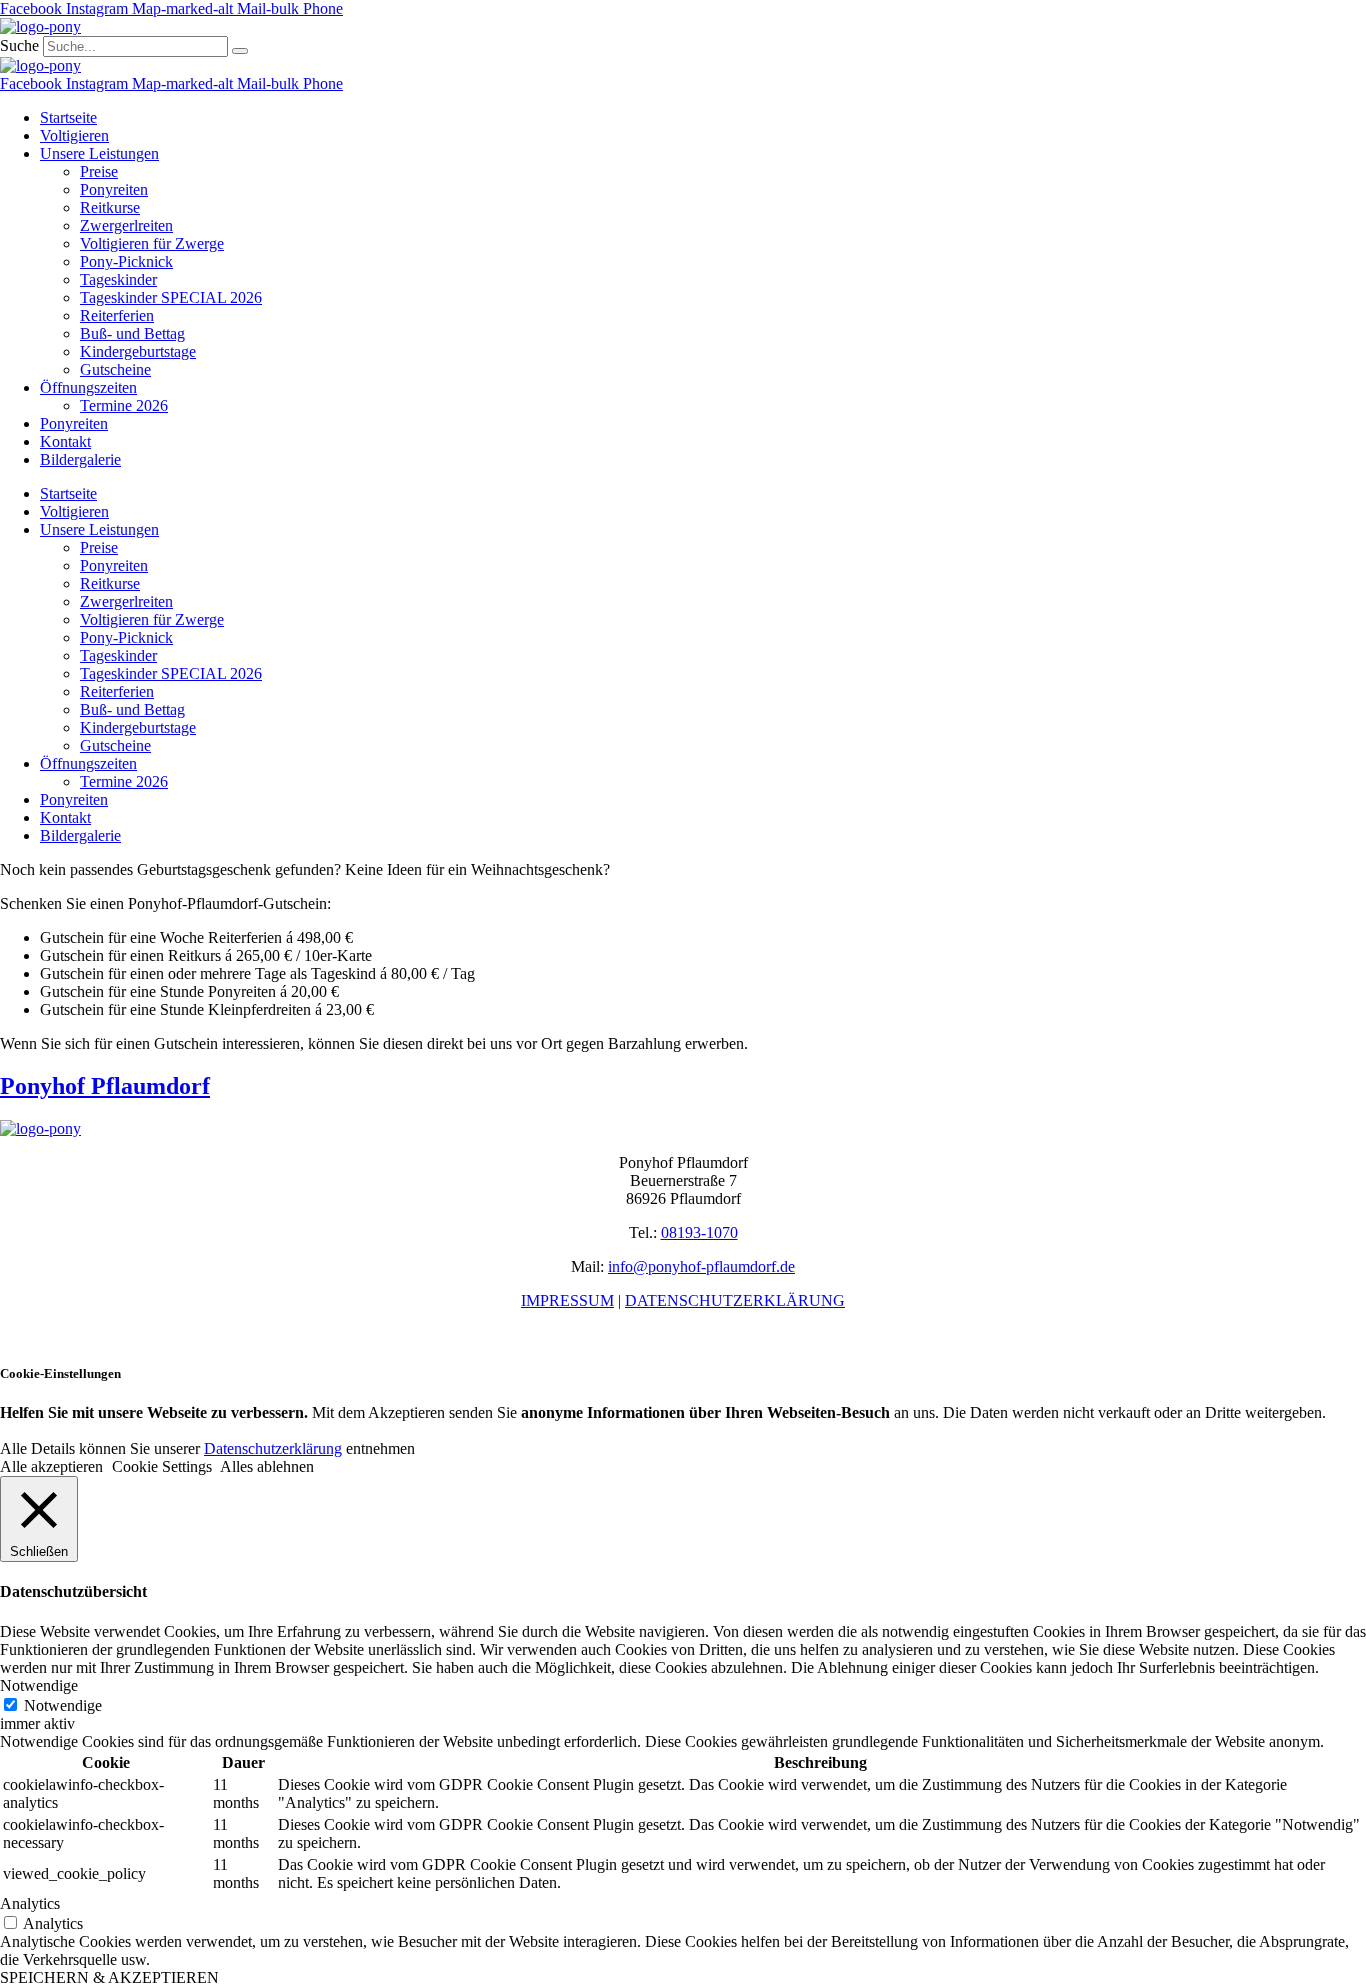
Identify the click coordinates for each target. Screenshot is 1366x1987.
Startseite (68, 117)
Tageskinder (118, 279)
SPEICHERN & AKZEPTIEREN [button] (109, 1977)
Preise (99, 171)
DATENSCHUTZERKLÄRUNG (735, 1300)
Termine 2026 (124, 405)
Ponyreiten (114, 189)
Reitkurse (110, 207)
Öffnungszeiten (88, 387)
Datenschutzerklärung (273, 1448)
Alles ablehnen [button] (267, 1466)
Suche (19, 45)
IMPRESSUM (567, 1300)
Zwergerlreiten (126, 225)
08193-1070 (699, 1232)
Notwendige (63, 1705)
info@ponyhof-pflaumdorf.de (701, 1266)
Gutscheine (115, 369)
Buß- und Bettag (132, 333)
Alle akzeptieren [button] (51, 1466)
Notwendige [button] (39, 1685)
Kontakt (65, 441)
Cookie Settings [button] (162, 1466)
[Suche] (240, 51)
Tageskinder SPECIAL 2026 (171, 297)
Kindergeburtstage (138, 351)
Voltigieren (74, 135)
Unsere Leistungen (99, 153)
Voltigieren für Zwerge (152, 243)
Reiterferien (117, 315)
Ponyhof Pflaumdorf (105, 1086)
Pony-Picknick (126, 261)
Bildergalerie (80, 459)
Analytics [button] (30, 1903)
